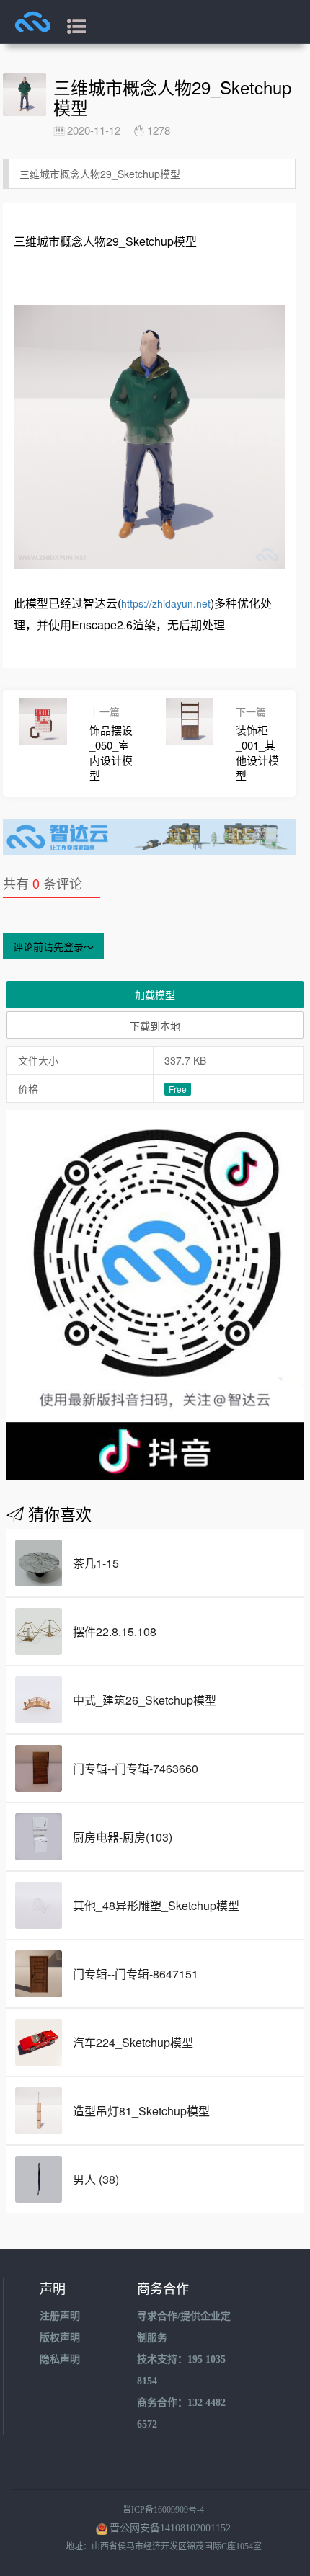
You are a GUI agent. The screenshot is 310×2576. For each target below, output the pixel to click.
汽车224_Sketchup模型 (133, 2042)
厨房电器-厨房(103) (123, 1837)
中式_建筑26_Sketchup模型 (145, 1700)
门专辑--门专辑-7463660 (136, 1768)
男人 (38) (96, 2179)
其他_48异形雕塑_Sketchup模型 (156, 1905)
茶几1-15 (96, 1563)
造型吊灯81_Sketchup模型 (141, 2111)
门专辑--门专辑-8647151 (136, 1974)
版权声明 (60, 2338)
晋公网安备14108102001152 (170, 2528)
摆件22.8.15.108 (115, 1631)
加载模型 (155, 995)
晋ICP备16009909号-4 (163, 2510)
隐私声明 (60, 2359)
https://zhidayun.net (166, 603)
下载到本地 (155, 1026)
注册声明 (60, 2316)
